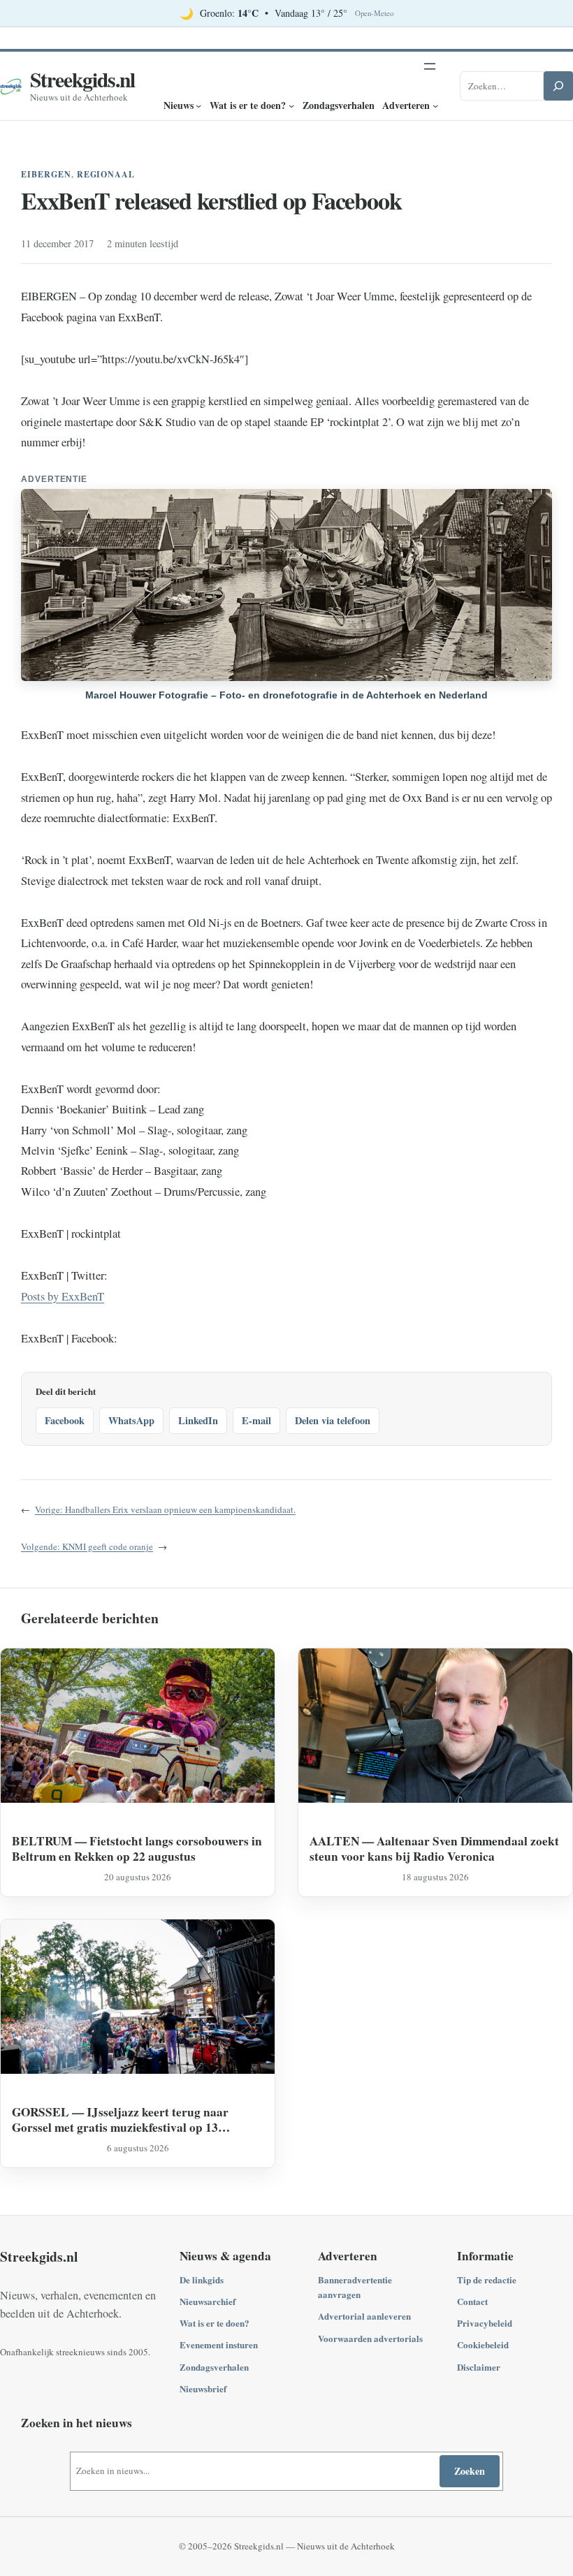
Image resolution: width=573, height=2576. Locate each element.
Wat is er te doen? (215, 2323)
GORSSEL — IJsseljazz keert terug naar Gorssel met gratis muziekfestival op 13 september (120, 2120)
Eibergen (46, 174)
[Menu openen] (430, 66)
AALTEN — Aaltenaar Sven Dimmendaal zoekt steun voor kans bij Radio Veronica (434, 1849)
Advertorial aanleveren (364, 2316)
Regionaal (106, 174)
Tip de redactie (487, 2279)
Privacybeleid (485, 2323)
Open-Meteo (374, 13)
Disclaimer (479, 2367)
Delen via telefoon (333, 1420)
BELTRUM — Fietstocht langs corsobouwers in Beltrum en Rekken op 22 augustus (137, 1849)
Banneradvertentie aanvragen (355, 2287)
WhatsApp (131, 1420)
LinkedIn (198, 1420)
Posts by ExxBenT (63, 1296)
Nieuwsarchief (208, 2301)
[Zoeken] (558, 86)
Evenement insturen (219, 2344)
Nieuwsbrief (203, 2388)
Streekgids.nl (82, 79)
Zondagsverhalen (214, 2367)
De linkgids (202, 2279)
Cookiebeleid (483, 2344)
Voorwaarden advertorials (370, 2338)
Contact (472, 2301)
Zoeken (470, 2471)
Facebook (65, 1420)
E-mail (256, 1420)
